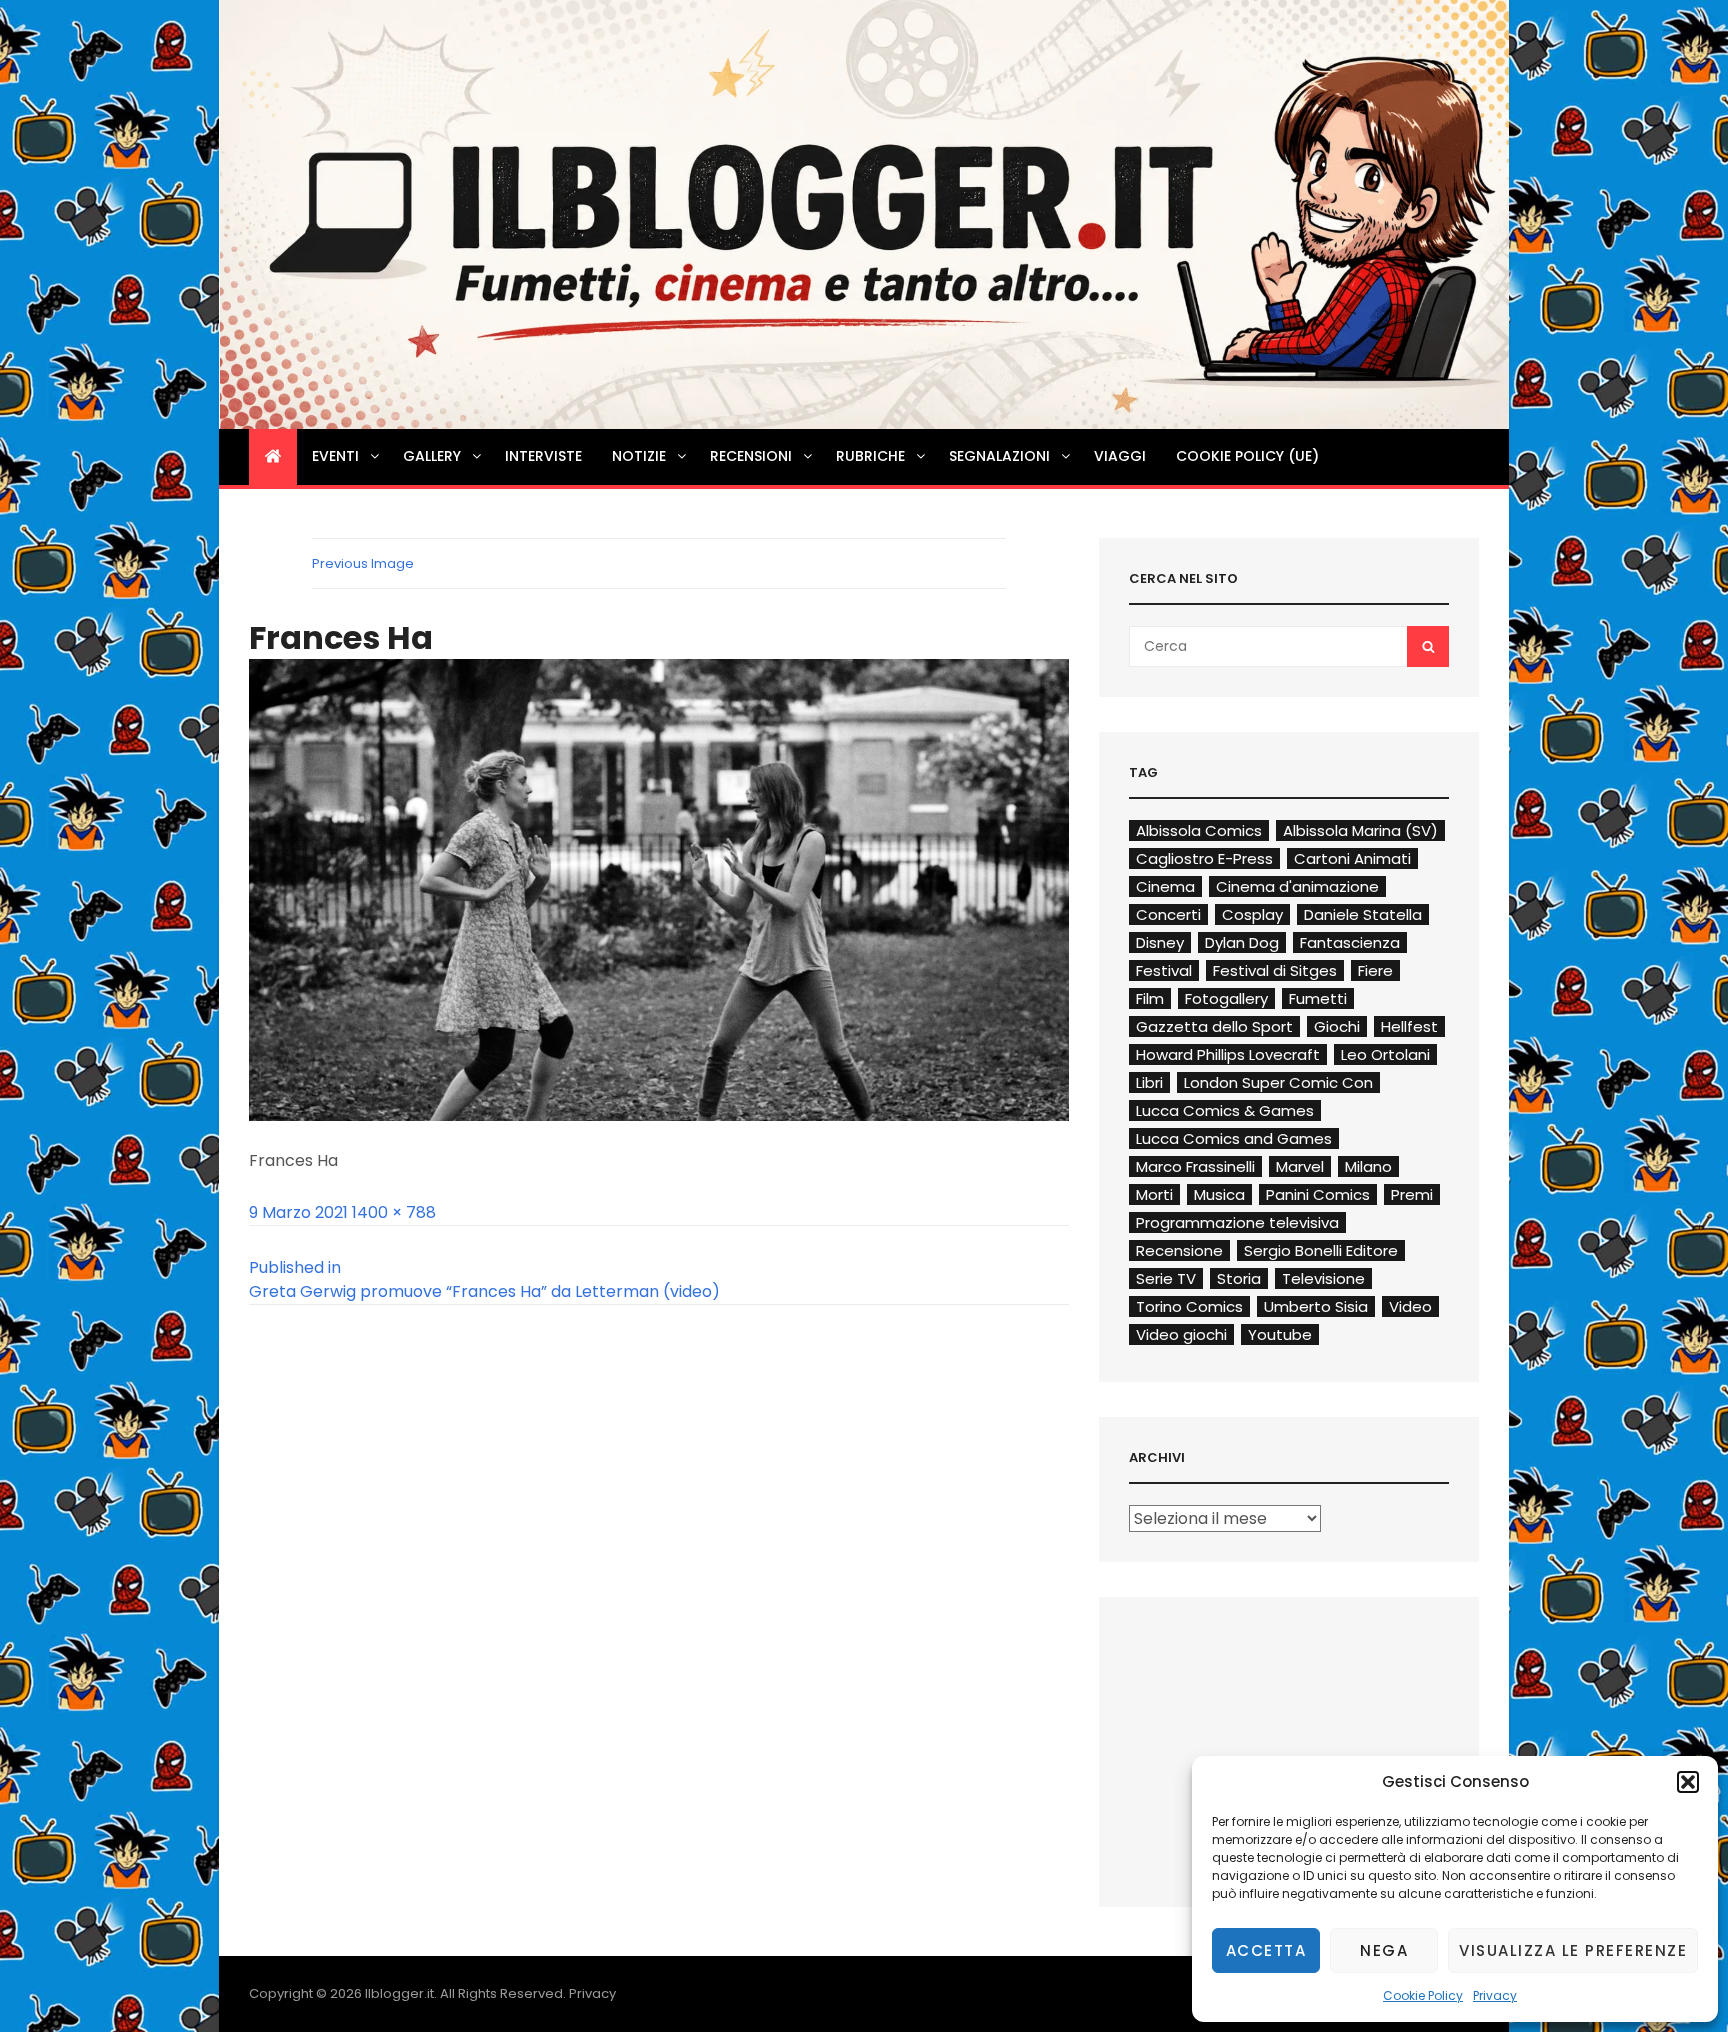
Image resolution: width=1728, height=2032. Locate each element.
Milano (1368, 1166)
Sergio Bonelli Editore (1321, 1250)
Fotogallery (1226, 998)
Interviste (543, 456)
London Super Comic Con (1278, 1082)
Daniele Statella (1363, 914)
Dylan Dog (1242, 942)
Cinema (1165, 886)
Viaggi (1120, 456)
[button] (1688, 1782)
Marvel (1300, 1166)
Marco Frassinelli (1195, 1166)
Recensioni (751, 456)
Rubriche (870, 456)
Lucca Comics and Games (1234, 1138)
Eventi (335, 456)
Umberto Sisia (1316, 1306)
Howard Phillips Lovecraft (1228, 1054)
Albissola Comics (1199, 830)
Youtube (1280, 1334)
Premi (1412, 1194)
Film (1150, 998)
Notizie (639, 456)
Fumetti (1318, 998)
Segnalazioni (999, 456)
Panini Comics (1318, 1194)
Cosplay (1252, 914)
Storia (1239, 1278)
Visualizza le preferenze (1573, 1950)
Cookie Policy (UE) (1247, 456)
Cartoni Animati (1352, 858)
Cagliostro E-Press (1204, 858)
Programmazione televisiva (1237, 1222)
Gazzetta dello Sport (1214, 1026)
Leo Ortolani (1385, 1054)
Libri (1149, 1082)
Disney (1160, 942)
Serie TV (1166, 1278)
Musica (1219, 1194)
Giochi (1337, 1026)
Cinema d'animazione (1297, 886)
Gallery (432, 456)
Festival (1164, 970)
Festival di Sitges (1275, 970)
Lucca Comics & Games (1225, 1110)
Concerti (1168, 914)
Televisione (1323, 1278)
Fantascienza (1350, 942)
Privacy (1495, 1995)
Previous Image (363, 563)
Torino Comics (1189, 1306)
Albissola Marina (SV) (1360, 830)
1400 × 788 (394, 1212)
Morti (1154, 1194)
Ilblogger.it (399, 1993)
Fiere (1375, 970)
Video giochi (1181, 1334)
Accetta (1266, 1950)
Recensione (1179, 1250)
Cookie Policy (1423, 1995)
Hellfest (1409, 1026)
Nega (1384, 1950)
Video (1410, 1306)
